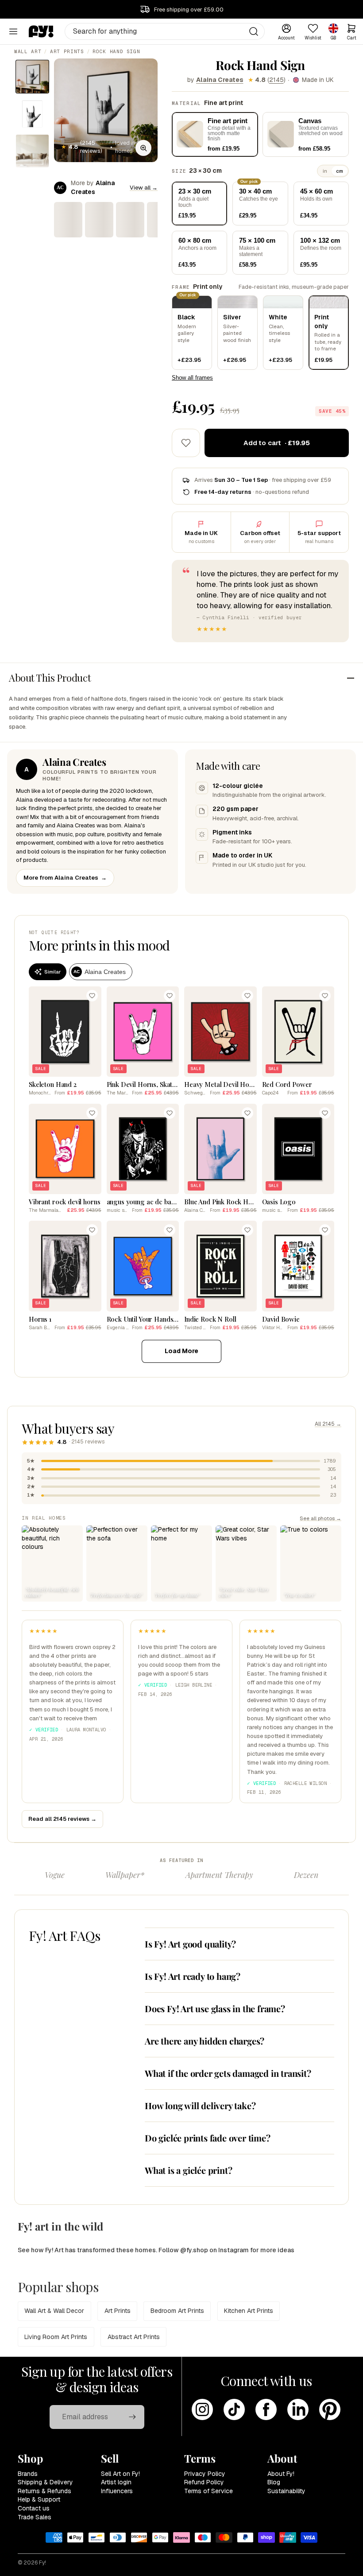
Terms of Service (209, 2491)
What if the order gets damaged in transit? (228, 2073)
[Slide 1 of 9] (32, 77)
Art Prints (67, 51)
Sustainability (286, 2491)
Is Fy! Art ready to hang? (193, 1976)
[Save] (92, 996)
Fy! (42, 2563)
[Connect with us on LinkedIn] (298, 2409)
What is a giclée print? (188, 2170)
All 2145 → (328, 1424)
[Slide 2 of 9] (32, 114)
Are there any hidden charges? (205, 2041)
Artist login (116, 2482)
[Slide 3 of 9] (32, 151)
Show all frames (192, 378)
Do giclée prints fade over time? (208, 2138)
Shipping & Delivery (45, 2482)
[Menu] (13, 31)
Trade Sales (35, 2517)
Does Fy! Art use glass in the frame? (215, 2008)
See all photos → (321, 1518)
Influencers (117, 2491)
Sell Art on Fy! (120, 2474)
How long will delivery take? (200, 2105)
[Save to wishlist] (186, 443)
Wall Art (28, 51)
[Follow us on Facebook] (266, 2409)
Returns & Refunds (44, 2491)
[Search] (254, 31)
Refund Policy (204, 2482)
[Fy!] (41, 31)
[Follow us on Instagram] (202, 2409)
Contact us (34, 2508)
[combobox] (165, 31)
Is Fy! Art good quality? (190, 1944)
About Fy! (281, 2474)
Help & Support (39, 2499)
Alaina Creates (220, 80)
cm (340, 171)
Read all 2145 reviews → (62, 1819)
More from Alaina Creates (65, 878)
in (325, 171)
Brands (28, 2474)
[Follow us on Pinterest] (330, 2409)
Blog (274, 2482)
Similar (52, 972)
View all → (144, 188)
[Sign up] (132, 2417)
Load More (181, 1351)
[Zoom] (143, 148)
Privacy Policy (205, 2474)
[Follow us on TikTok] (234, 2409)
